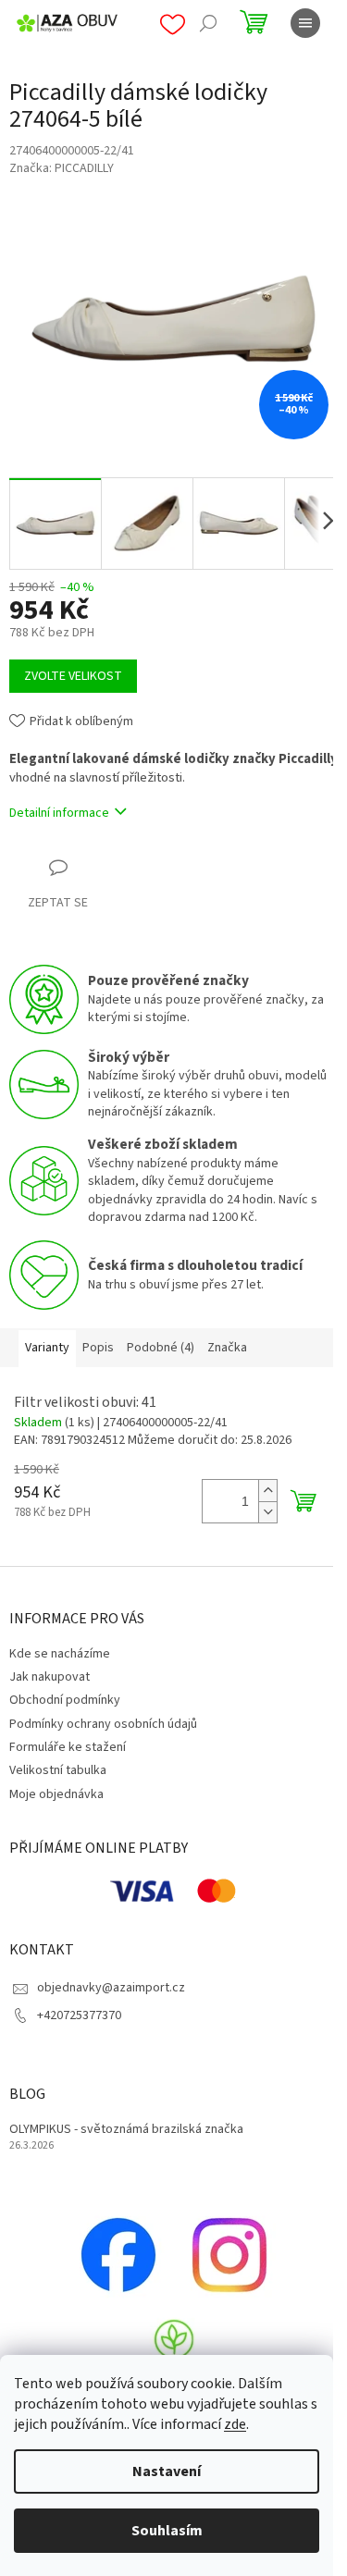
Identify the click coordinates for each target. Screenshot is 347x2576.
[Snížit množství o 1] (267, 1512)
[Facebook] (118, 2254)
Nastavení (167, 2471)
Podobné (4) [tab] (161, 1348)
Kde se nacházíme (60, 1654)
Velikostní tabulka (58, 1770)
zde (235, 2424)
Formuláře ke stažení (68, 1747)
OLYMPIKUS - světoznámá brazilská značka (126, 2130)
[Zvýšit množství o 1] (267, 1491)
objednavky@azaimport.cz (111, 1988)
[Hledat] (208, 23)
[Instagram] (229, 2254)
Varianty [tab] (47, 1348)
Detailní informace (59, 813)
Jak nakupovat (50, 1677)
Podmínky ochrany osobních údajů (103, 1724)
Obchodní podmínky (65, 1700)
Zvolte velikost (73, 676)
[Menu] (305, 23)
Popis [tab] (98, 1348)
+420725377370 (79, 2015)
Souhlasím (167, 2531)
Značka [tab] (227, 1348)
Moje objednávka (56, 1794)
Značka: (62, 168)
